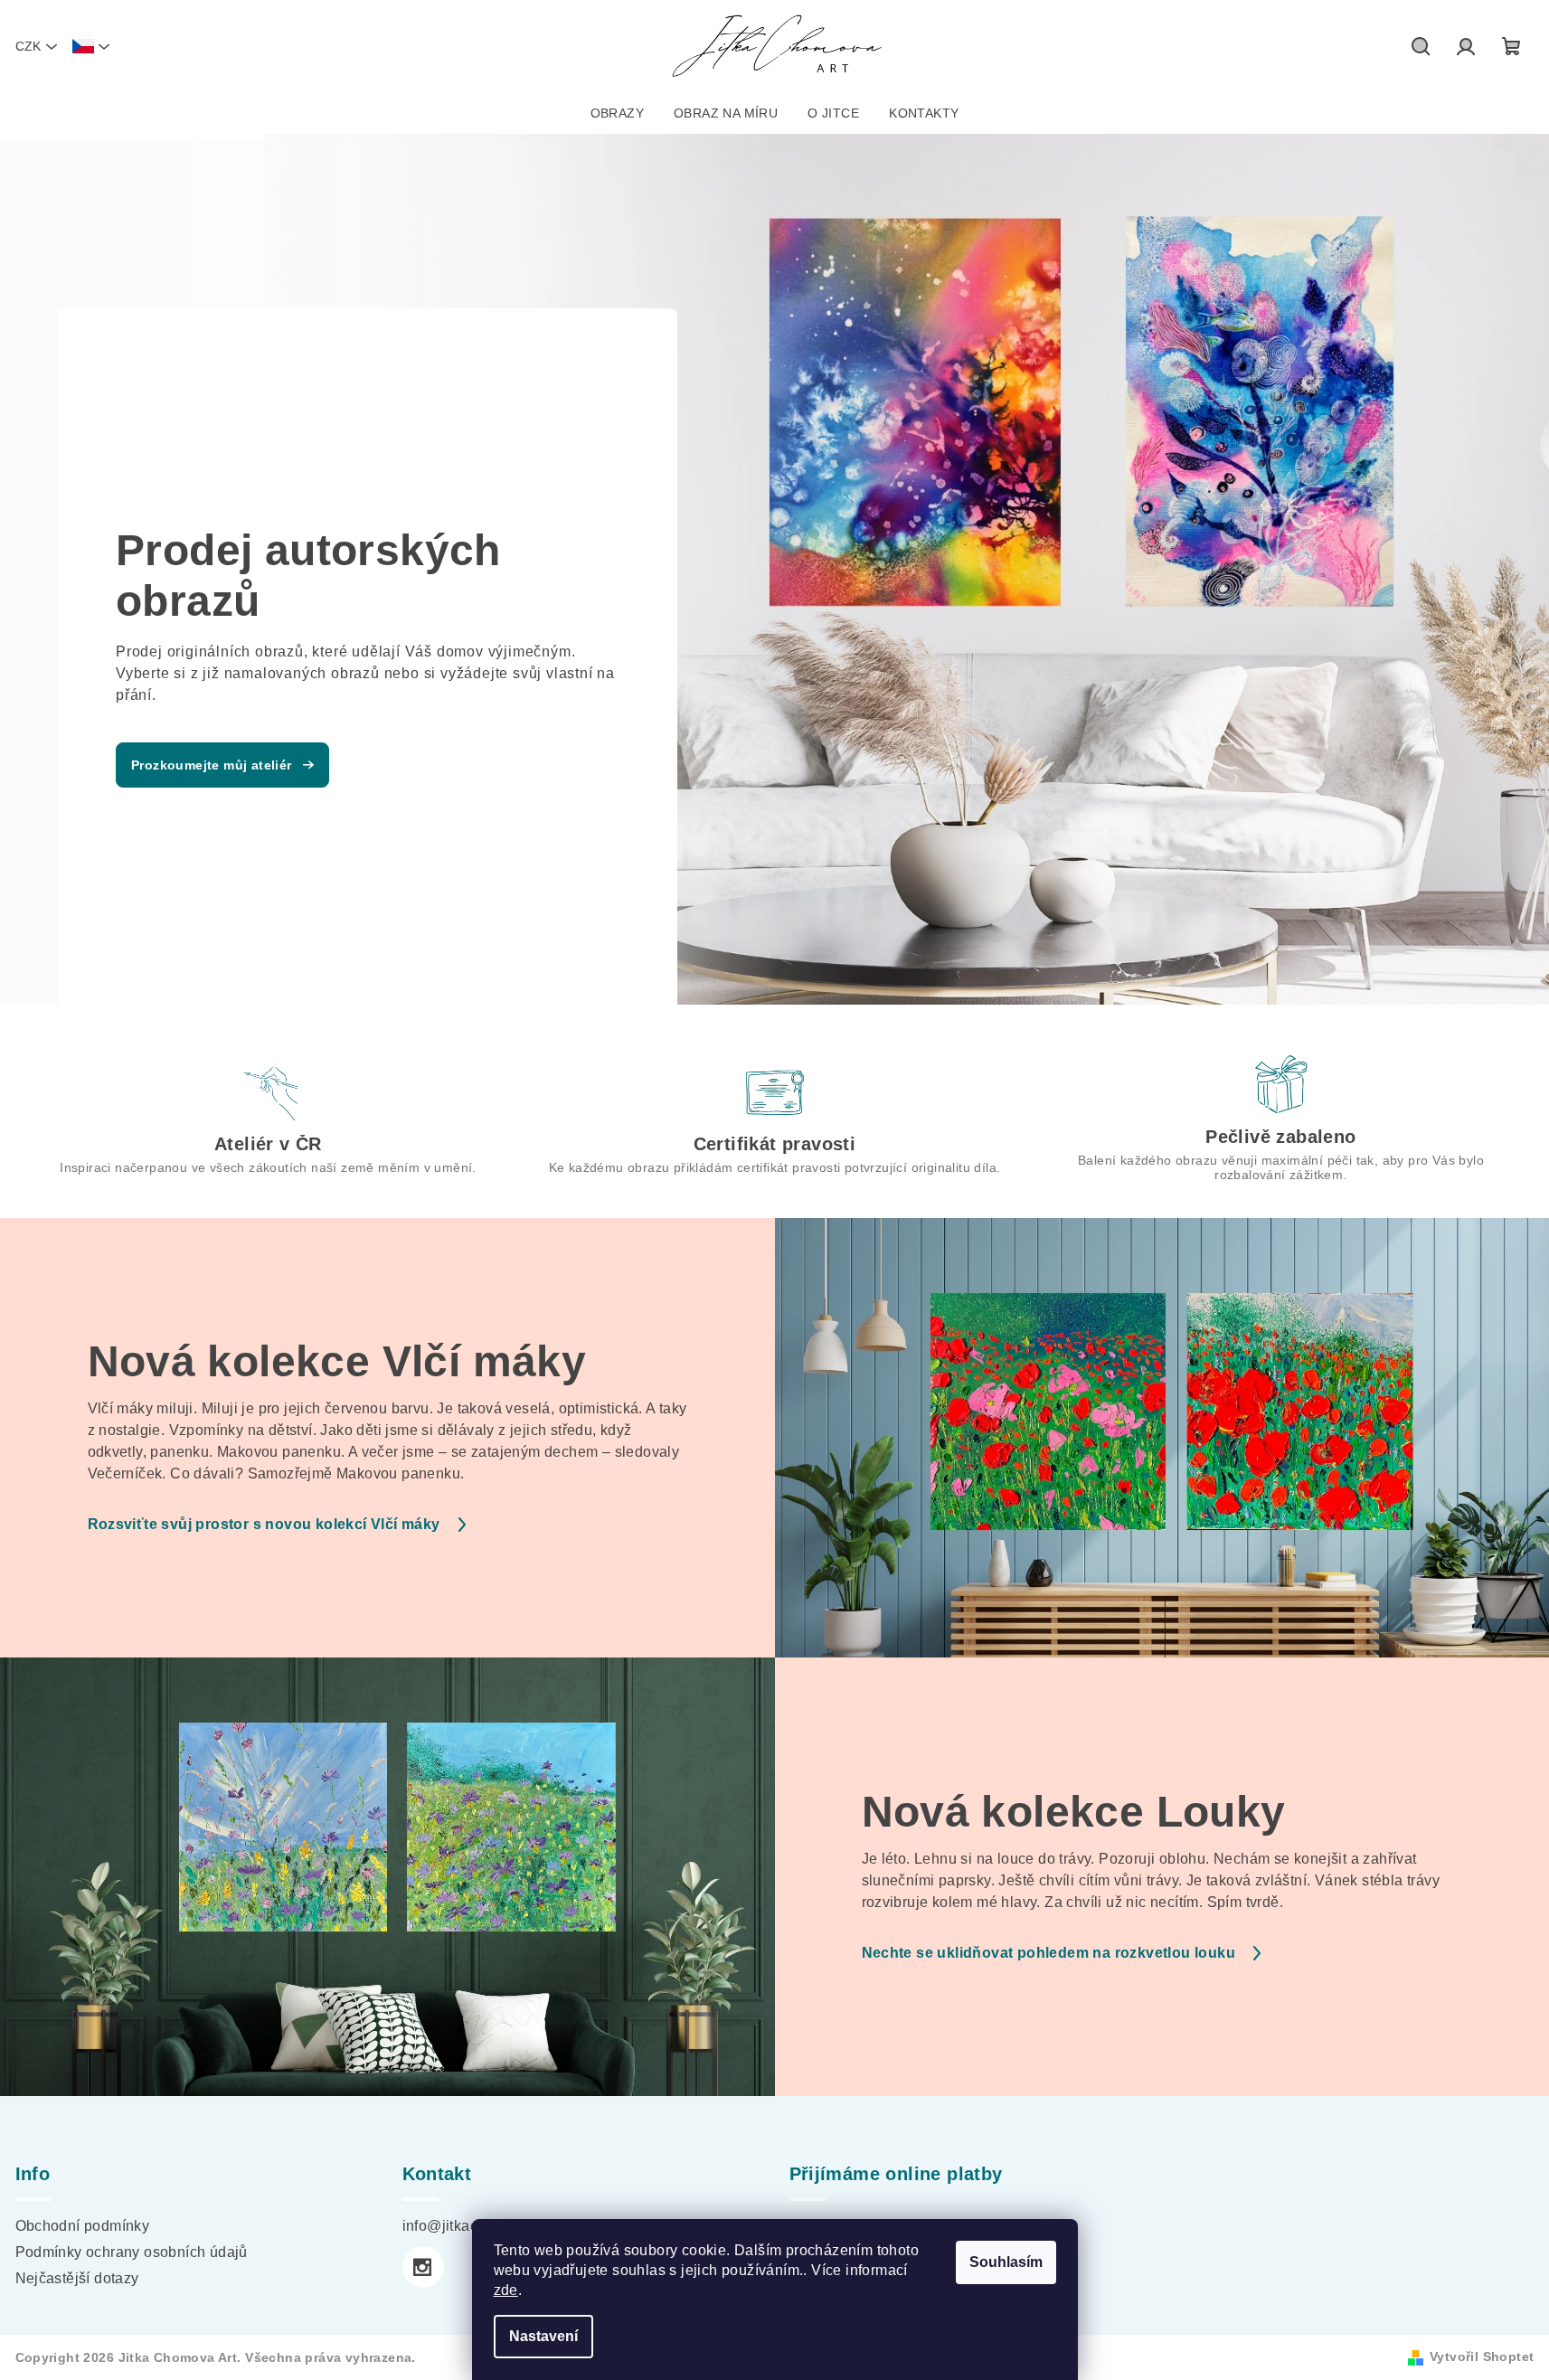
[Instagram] (423, 2267)
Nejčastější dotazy (77, 2278)
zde (506, 2290)
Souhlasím (1006, 2262)
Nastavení (543, 2336)
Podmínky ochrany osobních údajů (132, 2252)
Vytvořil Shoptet (1482, 2356)
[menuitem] (617, 113)
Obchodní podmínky (83, 2226)
